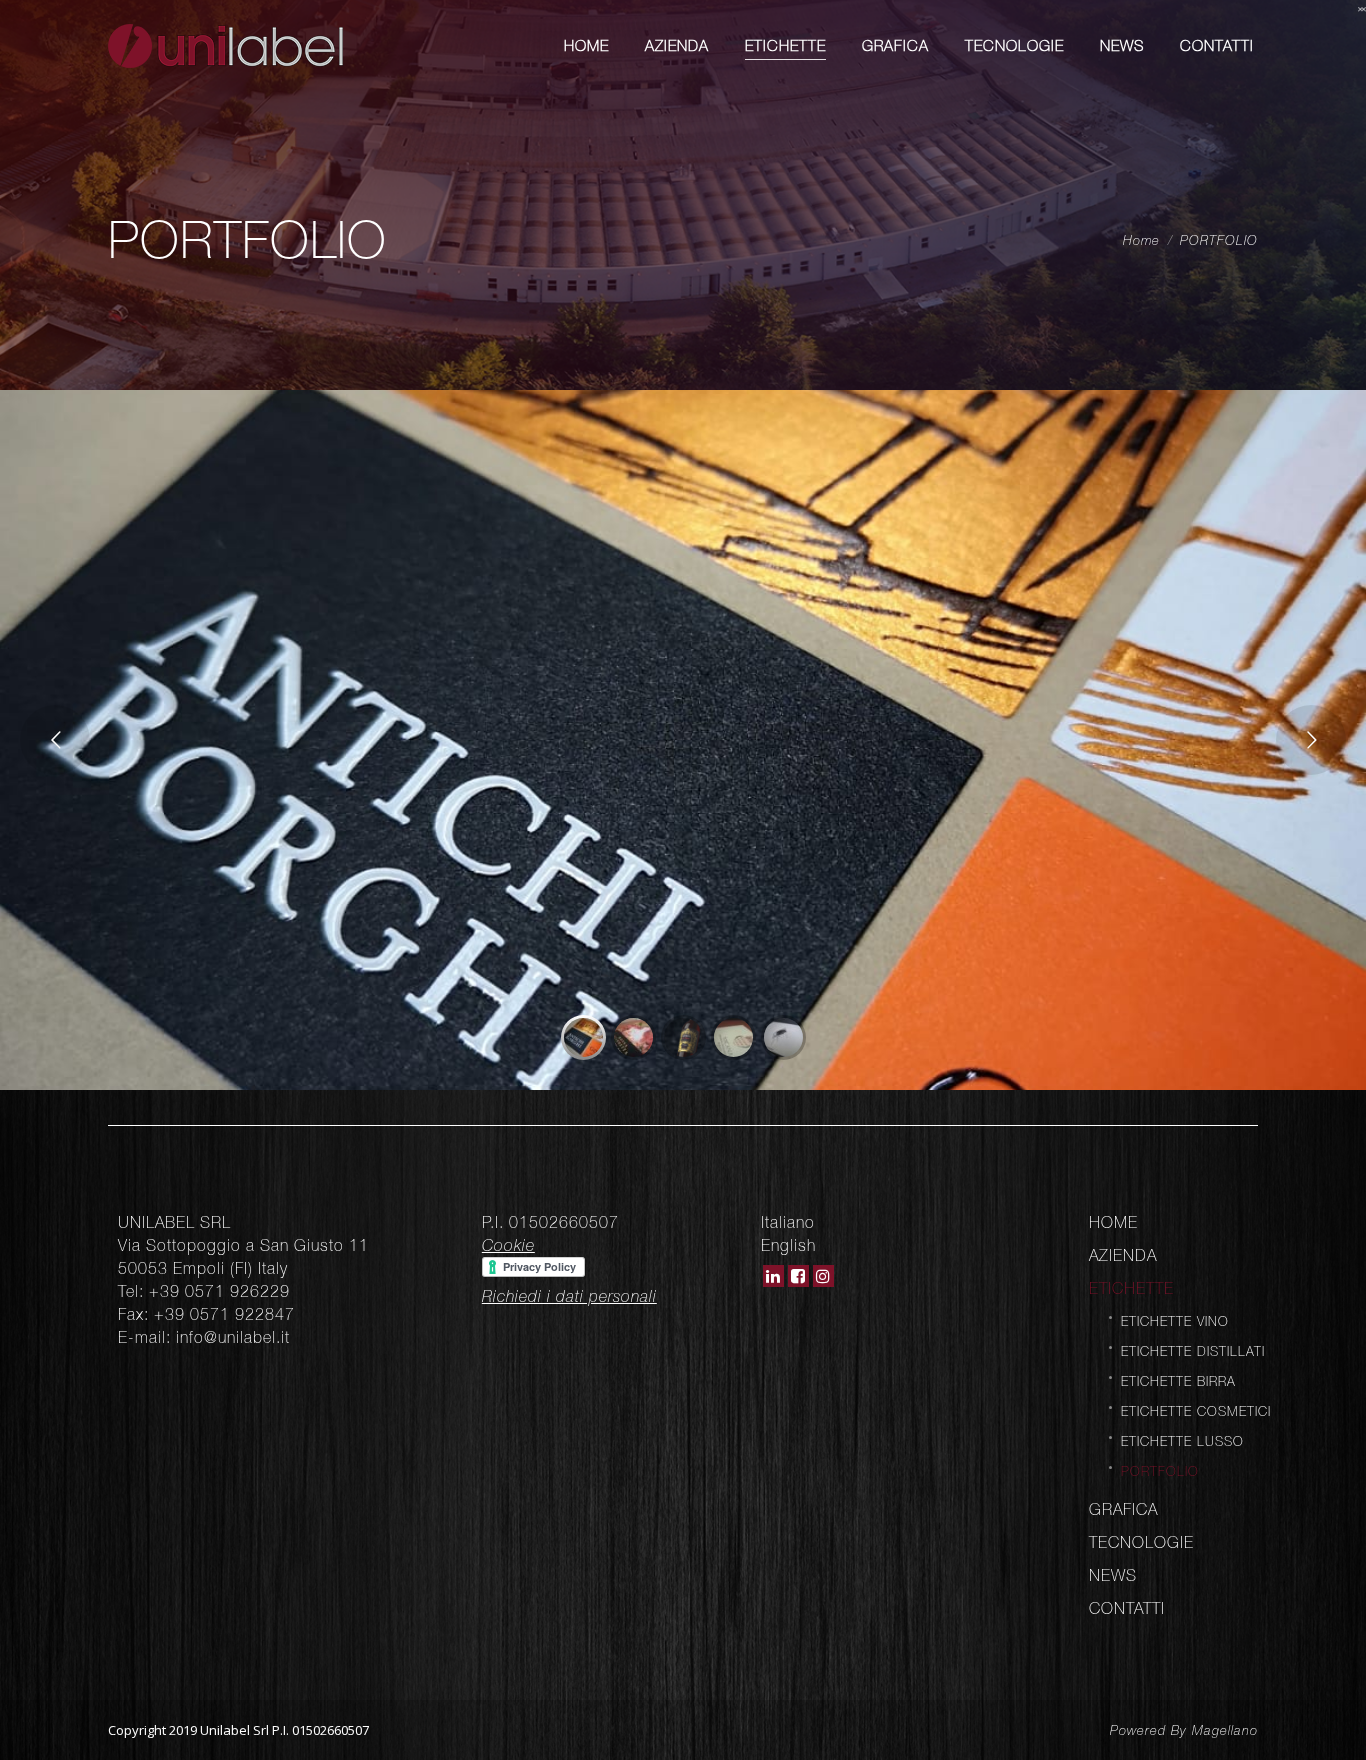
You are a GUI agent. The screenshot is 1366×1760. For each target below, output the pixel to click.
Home (1141, 240)
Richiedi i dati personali (569, 1296)
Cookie (508, 1245)
